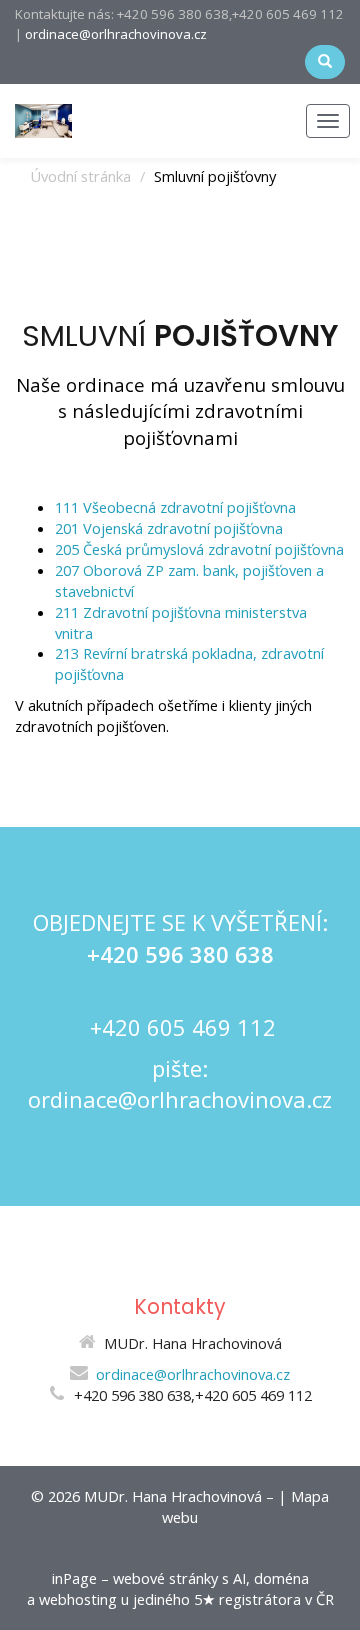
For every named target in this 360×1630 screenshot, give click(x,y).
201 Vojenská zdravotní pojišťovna (169, 528)
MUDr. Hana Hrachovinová (173, 1496)
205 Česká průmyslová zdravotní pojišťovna (199, 549)
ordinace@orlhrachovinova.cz (116, 34)
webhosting (78, 1599)
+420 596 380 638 (180, 954)
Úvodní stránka (80, 176)
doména (281, 1578)
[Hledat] (325, 62)
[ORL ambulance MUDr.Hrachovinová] (43, 119)
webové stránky (165, 1578)
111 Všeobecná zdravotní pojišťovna (175, 507)
